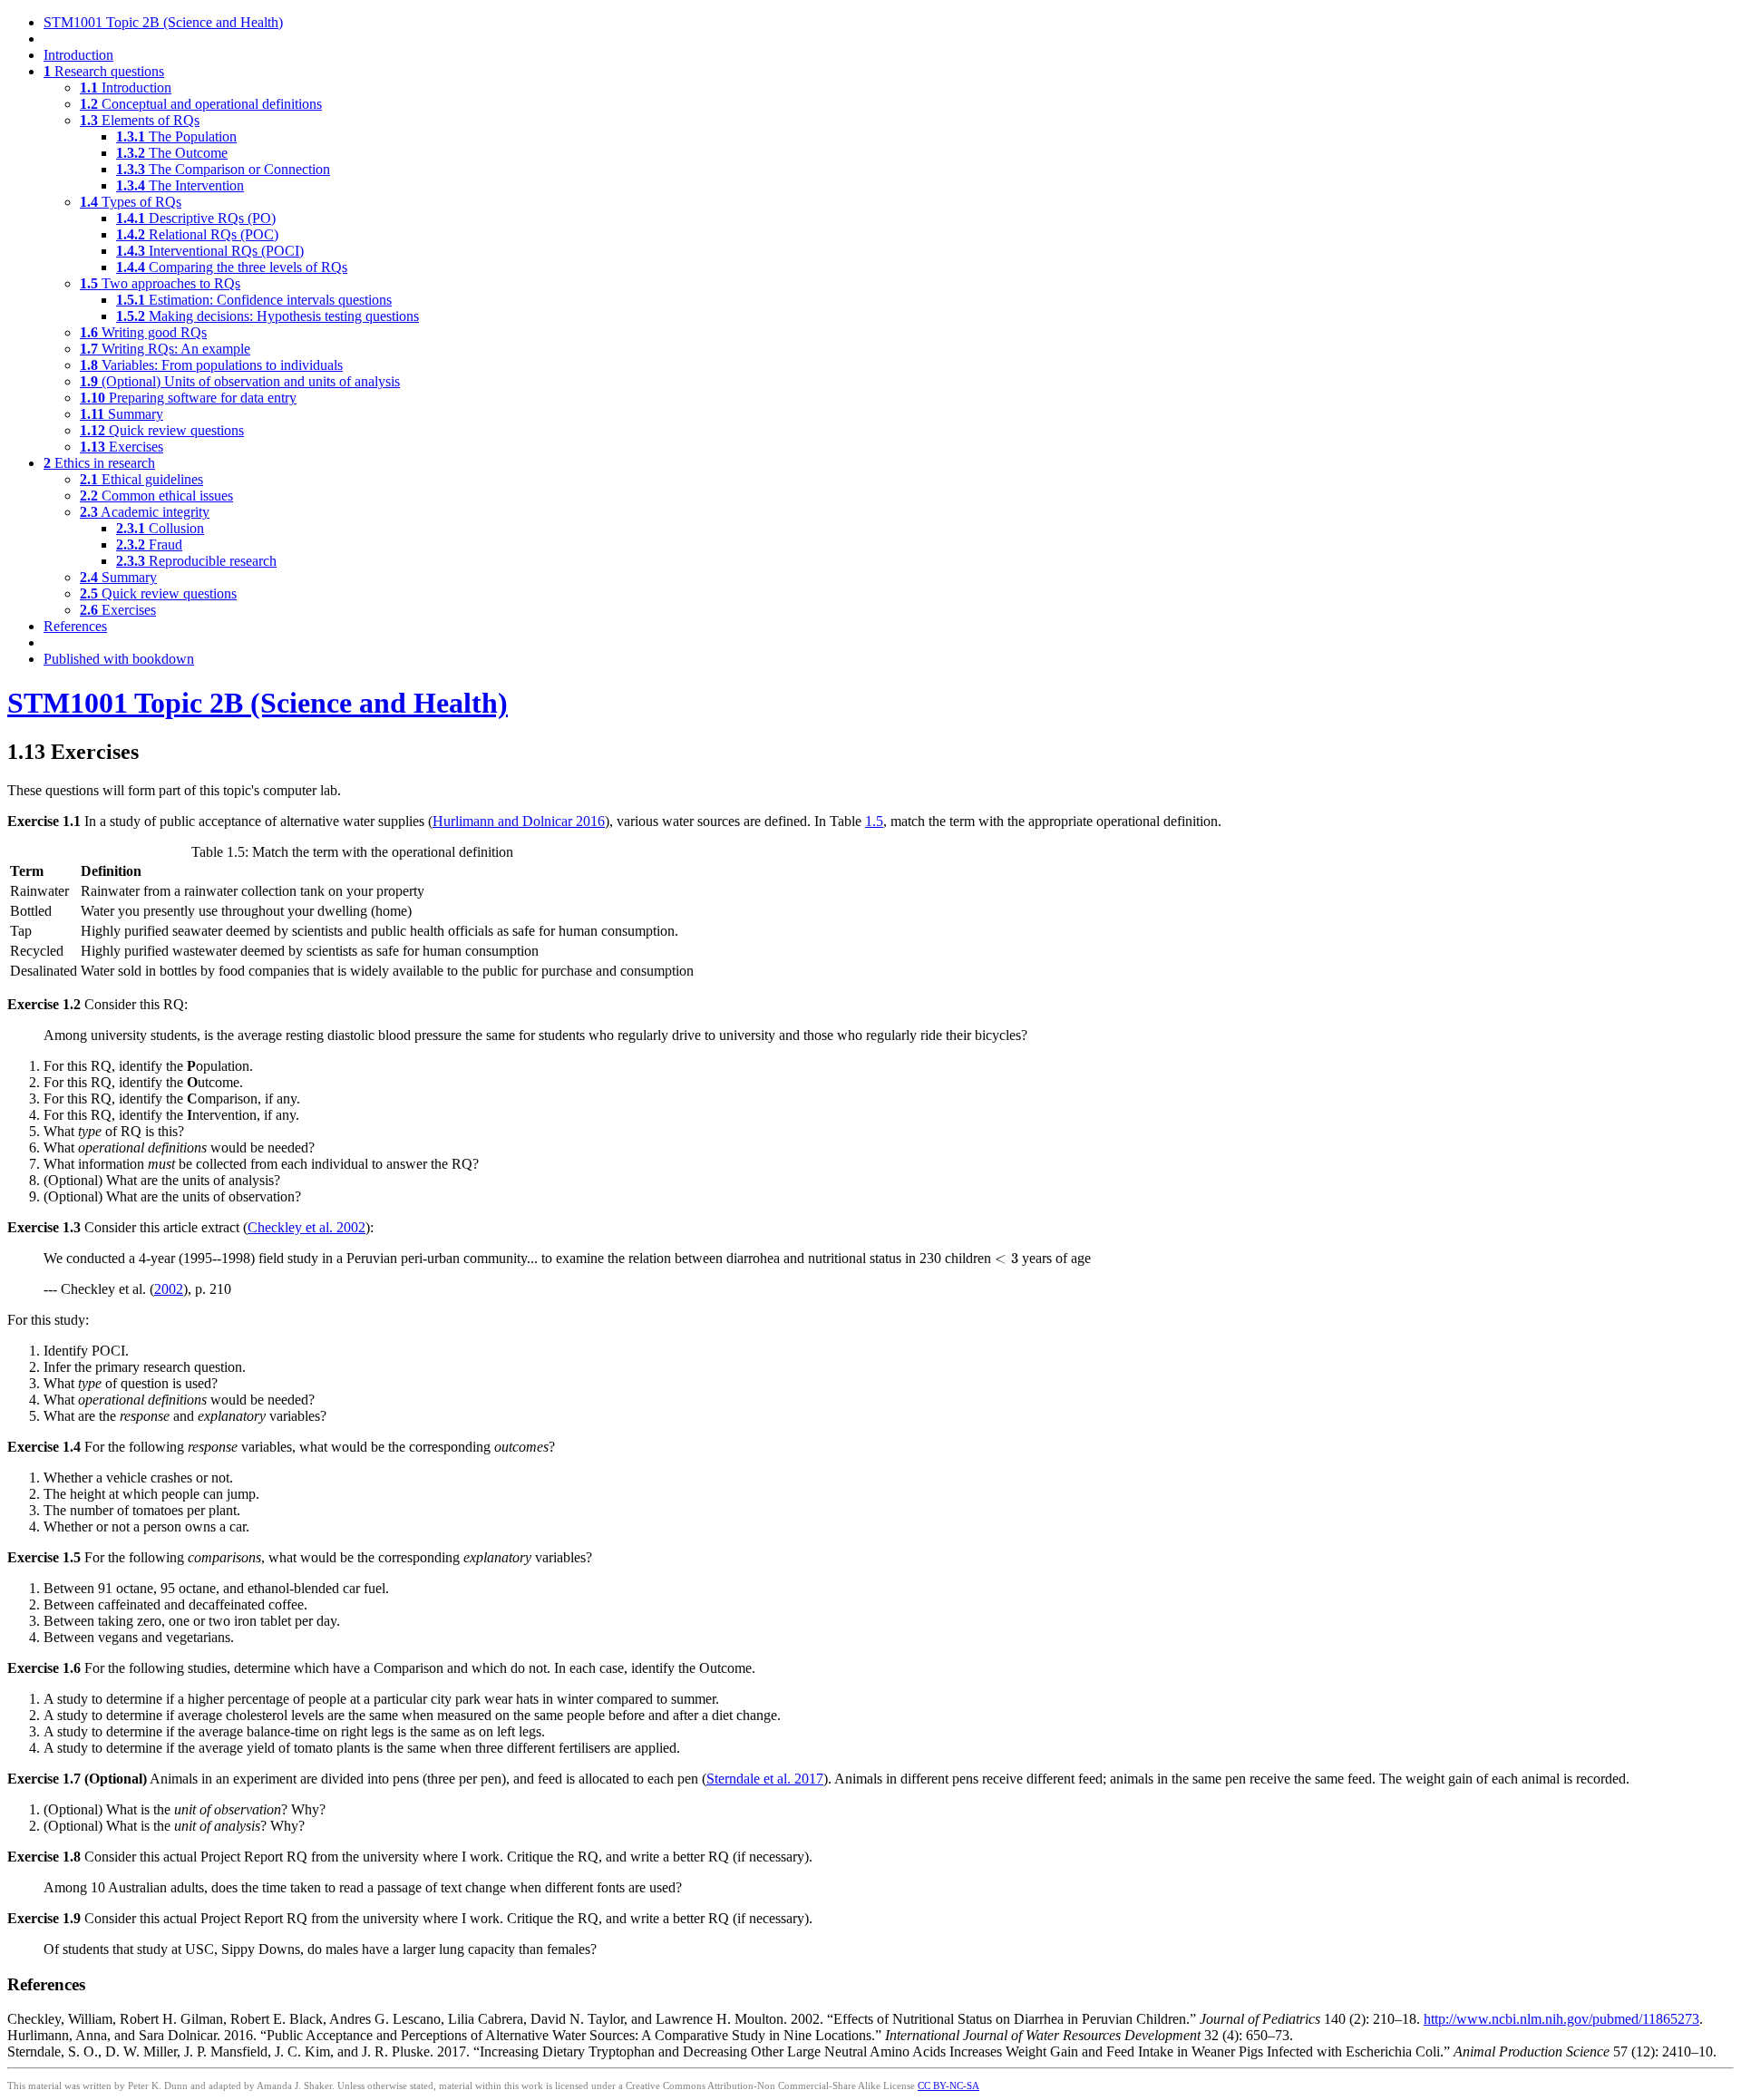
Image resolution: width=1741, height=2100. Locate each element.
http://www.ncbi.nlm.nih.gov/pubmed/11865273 (1561, 2019)
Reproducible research (196, 561)
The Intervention (180, 185)
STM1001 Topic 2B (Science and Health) (163, 22)
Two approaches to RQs (160, 283)
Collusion (160, 528)
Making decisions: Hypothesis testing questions (267, 316)
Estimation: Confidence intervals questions (254, 300)
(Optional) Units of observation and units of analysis (240, 381)
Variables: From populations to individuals (211, 365)
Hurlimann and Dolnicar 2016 (519, 821)
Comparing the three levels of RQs (232, 267)
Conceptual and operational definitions (201, 104)
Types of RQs (131, 202)
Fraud (149, 544)
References (75, 626)
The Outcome (172, 153)
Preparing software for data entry (188, 398)
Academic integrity (145, 512)
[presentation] (1007, 1259)
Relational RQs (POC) (197, 234)
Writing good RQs (143, 332)
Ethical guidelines (141, 479)
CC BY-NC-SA (948, 2085)
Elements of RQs (140, 120)
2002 (169, 1289)
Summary (122, 414)
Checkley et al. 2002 (306, 1227)
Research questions (104, 71)
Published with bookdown (119, 659)
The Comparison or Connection (223, 169)
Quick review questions (162, 430)
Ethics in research (99, 463)
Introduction (78, 55)
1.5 (874, 821)
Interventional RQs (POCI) (210, 251)
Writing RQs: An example (165, 349)
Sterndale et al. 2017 (765, 1779)
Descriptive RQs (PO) (196, 218)
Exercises (122, 447)
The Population (176, 136)
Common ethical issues (156, 496)
